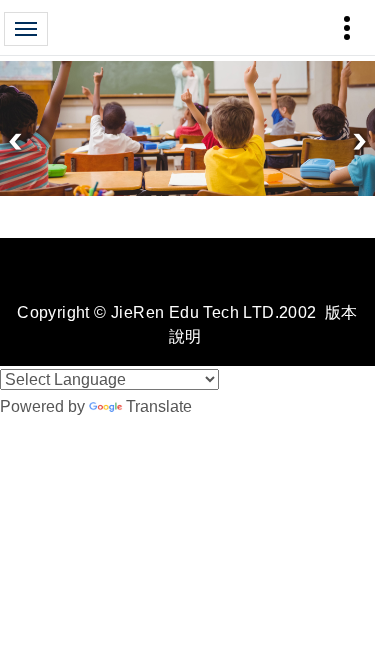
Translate (159, 406)
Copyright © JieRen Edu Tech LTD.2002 (166, 312)
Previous (15, 142)
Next (360, 142)
